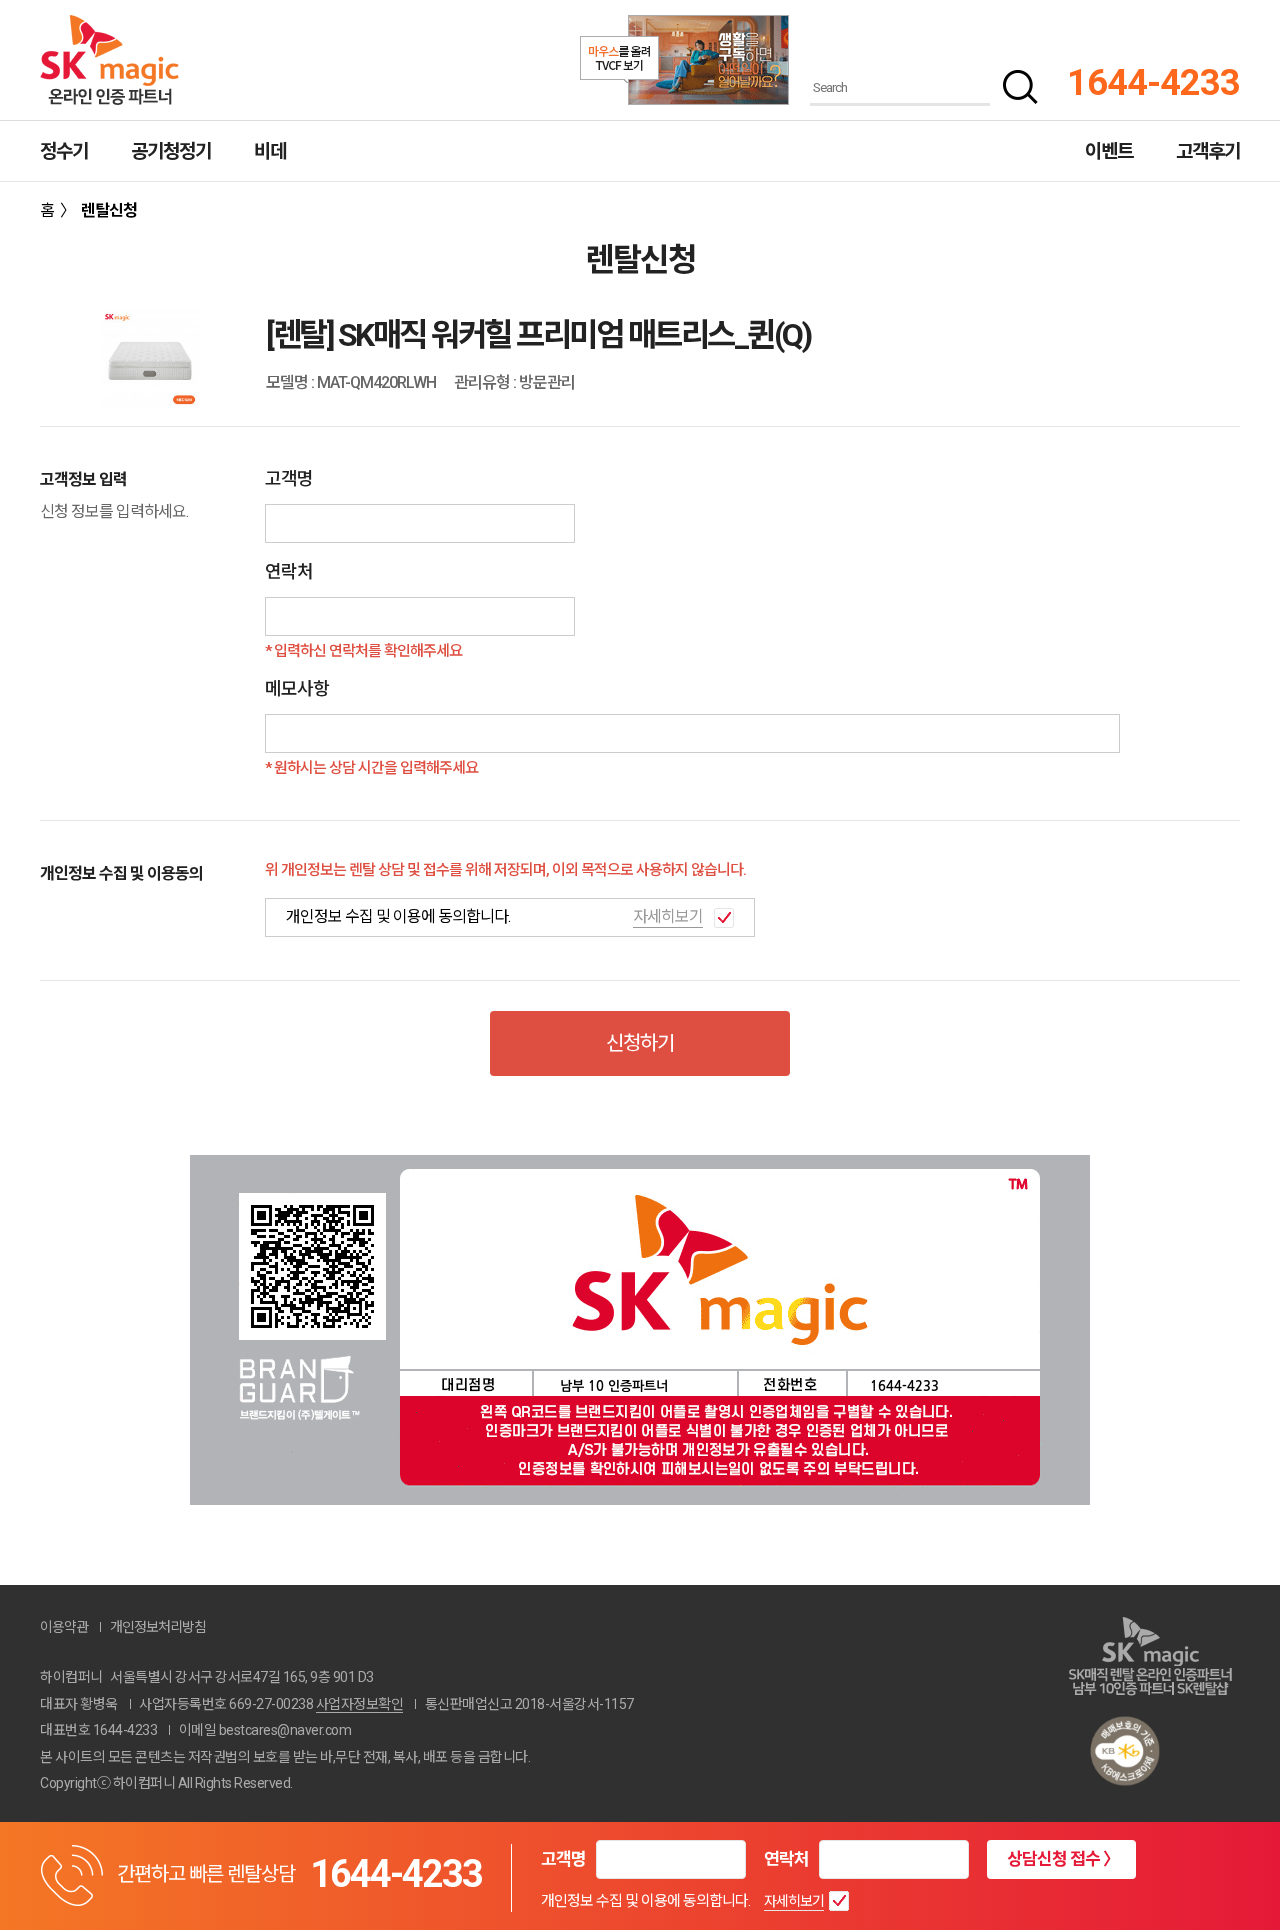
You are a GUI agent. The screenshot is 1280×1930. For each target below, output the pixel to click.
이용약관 (64, 1627)
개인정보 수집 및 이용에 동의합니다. (645, 1901)
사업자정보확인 (360, 1704)
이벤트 (1109, 151)
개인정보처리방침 (158, 1627)
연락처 (786, 1859)
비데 (270, 151)
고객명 (563, 1859)
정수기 (64, 151)
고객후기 (1208, 151)
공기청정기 (171, 151)
